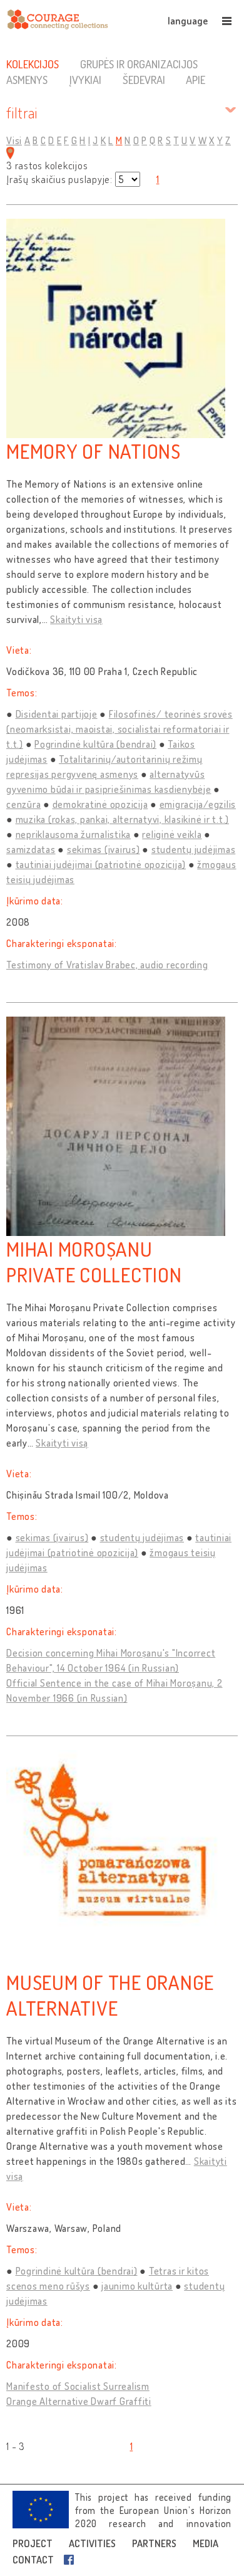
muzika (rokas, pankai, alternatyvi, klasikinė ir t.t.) (123, 819)
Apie (196, 80)
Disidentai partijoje (57, 714)
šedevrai (144, 80)
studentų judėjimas (194, 849)
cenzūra (23, 804)
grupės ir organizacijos (139, 64)
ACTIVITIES (92, 2543)
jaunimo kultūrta (137, 2286)
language (188, 21)
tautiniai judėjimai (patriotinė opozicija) (101, 864)
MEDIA (206, 2543)
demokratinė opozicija (100, 804)
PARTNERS (154, 2543)
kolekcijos (33, 64)
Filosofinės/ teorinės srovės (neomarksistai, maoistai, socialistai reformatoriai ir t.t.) (119, 729)
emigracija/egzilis (198, 804)
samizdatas (31, 849)
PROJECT (33, 2543)
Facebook (71, 2560)
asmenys (27, 80)
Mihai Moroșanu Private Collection (94, 1262)
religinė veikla (172, 834)
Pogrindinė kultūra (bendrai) (95, 744)
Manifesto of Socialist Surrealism (78, 2386)
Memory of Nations (94, 451)
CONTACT (33, 2560)
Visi (14, 140)
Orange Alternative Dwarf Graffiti (79, 2401)
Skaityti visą (76, 619)
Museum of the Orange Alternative (110, 1995)
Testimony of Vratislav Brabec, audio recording (107, 965)
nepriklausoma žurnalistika (74, 834)
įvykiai (85, 80)
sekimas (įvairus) (104, 849)
